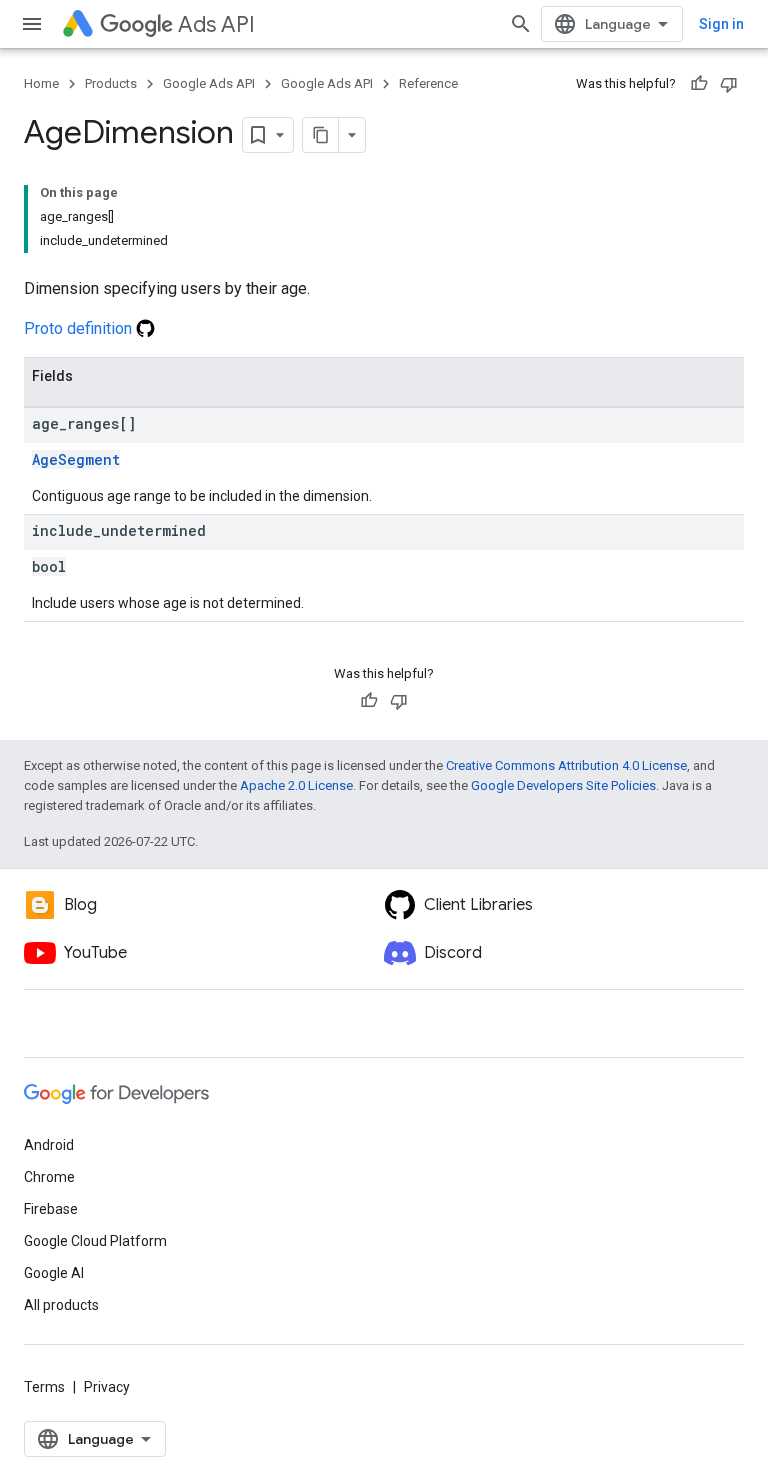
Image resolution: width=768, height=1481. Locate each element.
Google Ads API (209, 83)
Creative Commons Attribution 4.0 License (566, 765)
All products (61, 1305)
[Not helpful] (729, 84)
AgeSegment (76, 459)
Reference (428, 83)
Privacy (107, 1387)
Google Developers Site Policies (563, 785)
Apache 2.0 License (296, 785)
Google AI (54, 1273)
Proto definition (80, 328)
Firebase (51, 1209)
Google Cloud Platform (95, 1241)
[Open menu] (32, 24)
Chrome (49, 1177)
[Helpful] (699, 84)
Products (111, 83)
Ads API (216, 24)
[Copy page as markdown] (321, 135)
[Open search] (521, 24)
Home (41, 83)
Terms (44, 1387)
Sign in (721, 24)
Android (49, 1145)
